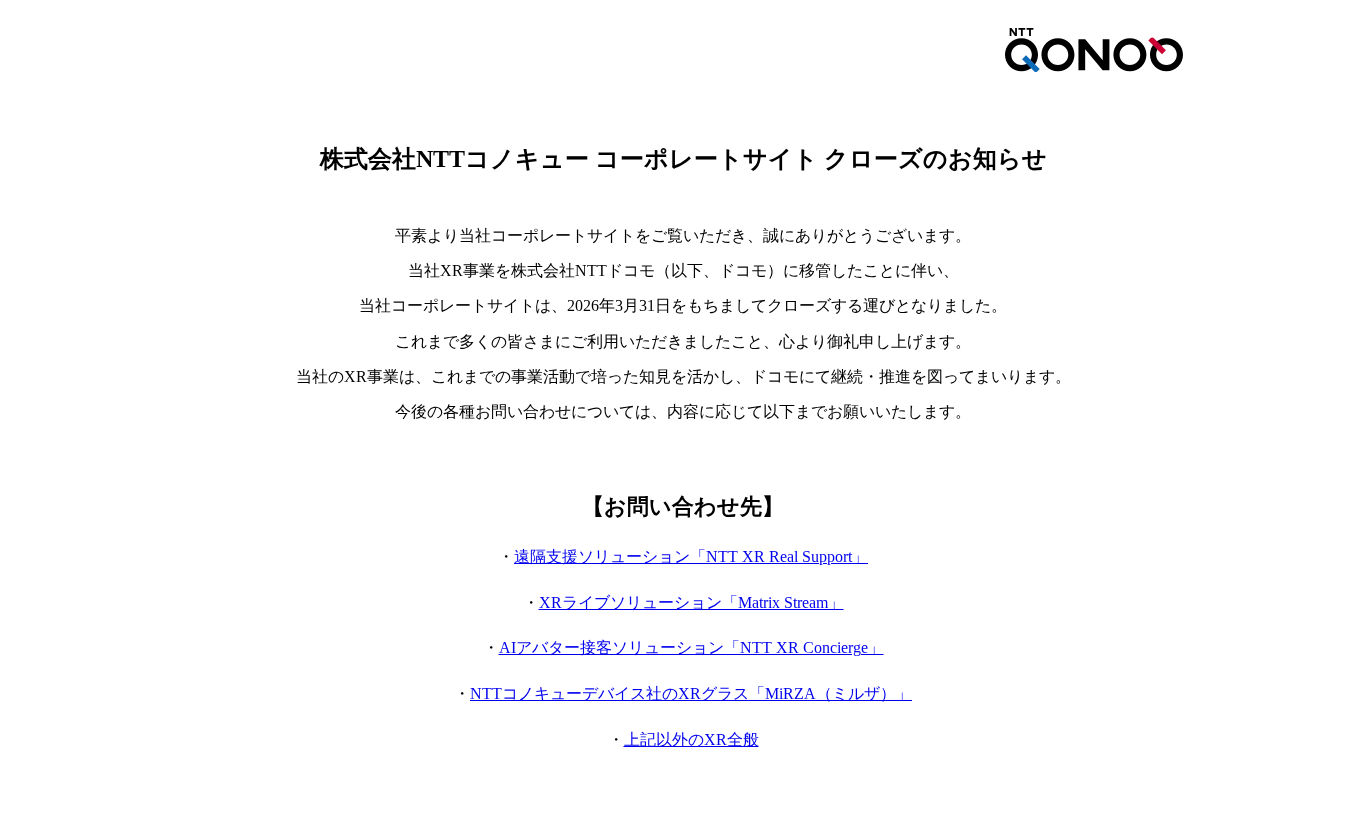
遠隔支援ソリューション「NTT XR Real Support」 (691, 556)
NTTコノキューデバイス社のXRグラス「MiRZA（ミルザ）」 (691, 693)
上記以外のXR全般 (691, 739)
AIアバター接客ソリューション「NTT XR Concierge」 (691, 647)
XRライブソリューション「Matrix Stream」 (691, 602)
